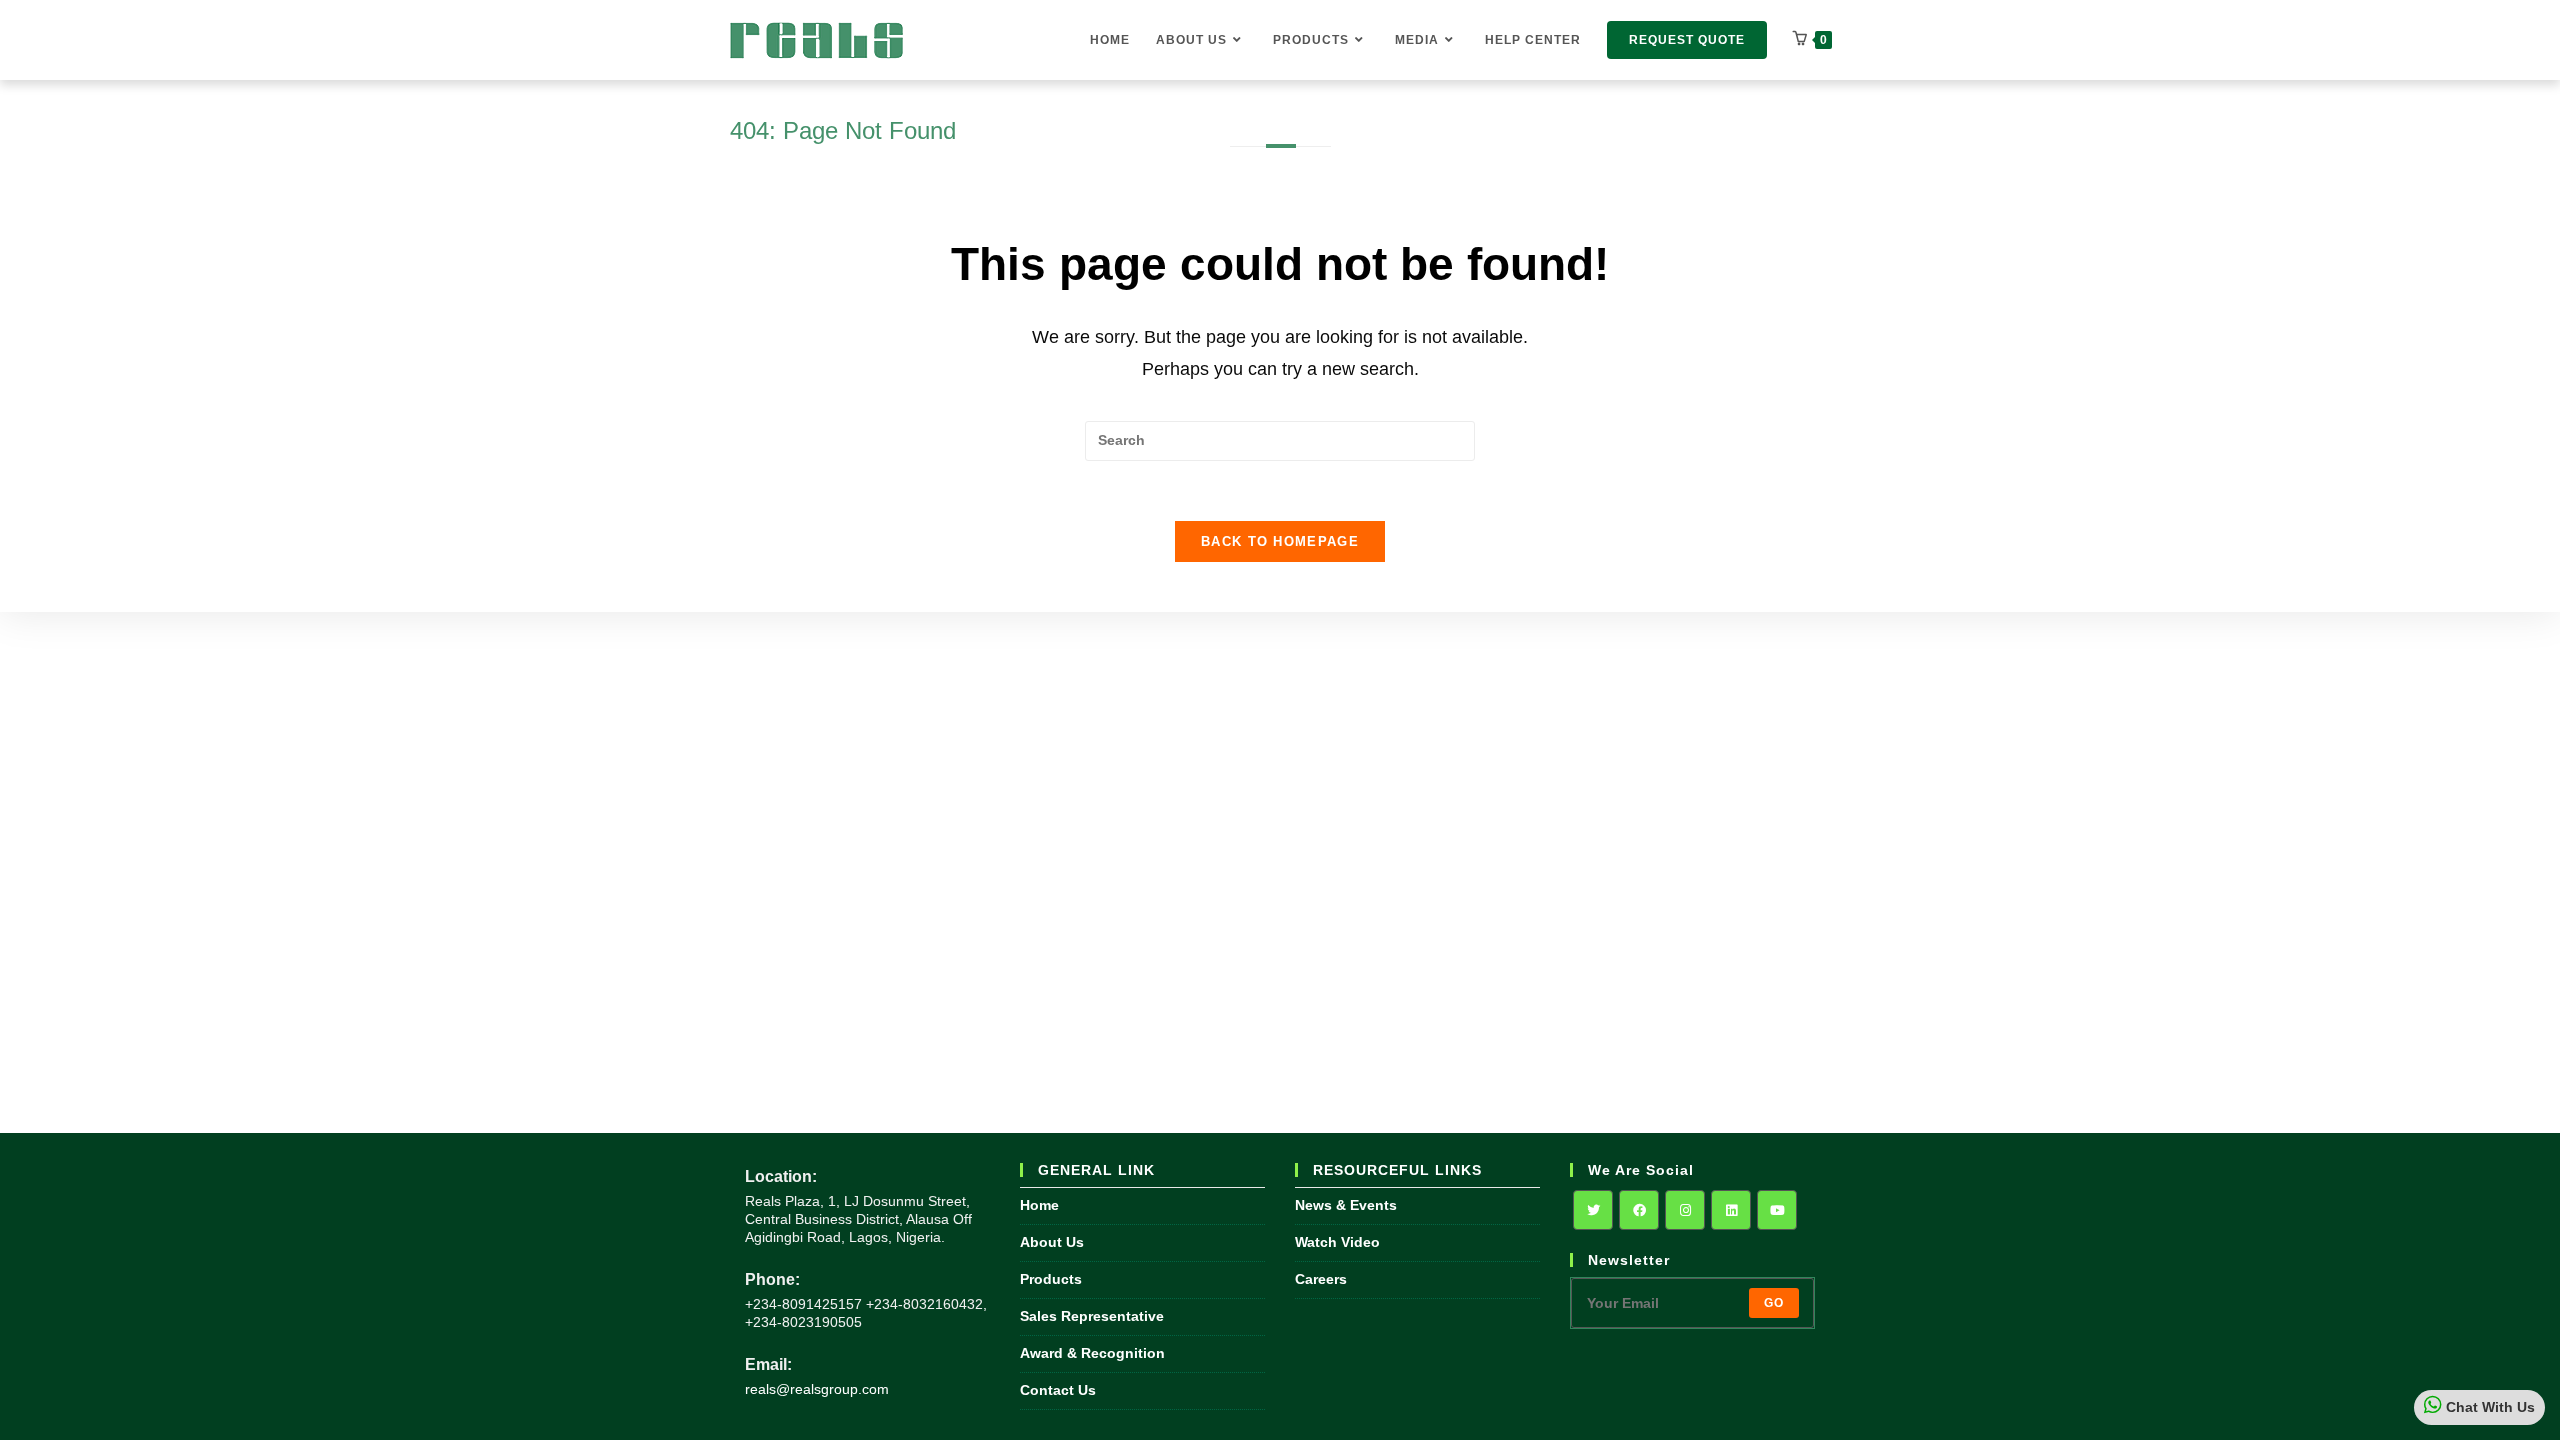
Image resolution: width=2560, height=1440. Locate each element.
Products (1051, 1279)
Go (1774, 1303)
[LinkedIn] (1731, 1210)
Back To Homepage (1280, 541)
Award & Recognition (1092, 1353)
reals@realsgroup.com (817, 1389)
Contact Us (1058, 1390)
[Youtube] (1777, 1210)
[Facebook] (1639, 1210)
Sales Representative (1092, 1316)
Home (1039, 1205)
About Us (1052, 1242)
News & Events (1346, 1205)
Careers (1321, 1279)
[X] (1593, 1210)
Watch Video (1337, 1242)
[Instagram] (1685, 1210)
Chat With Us (2488, 1407)
